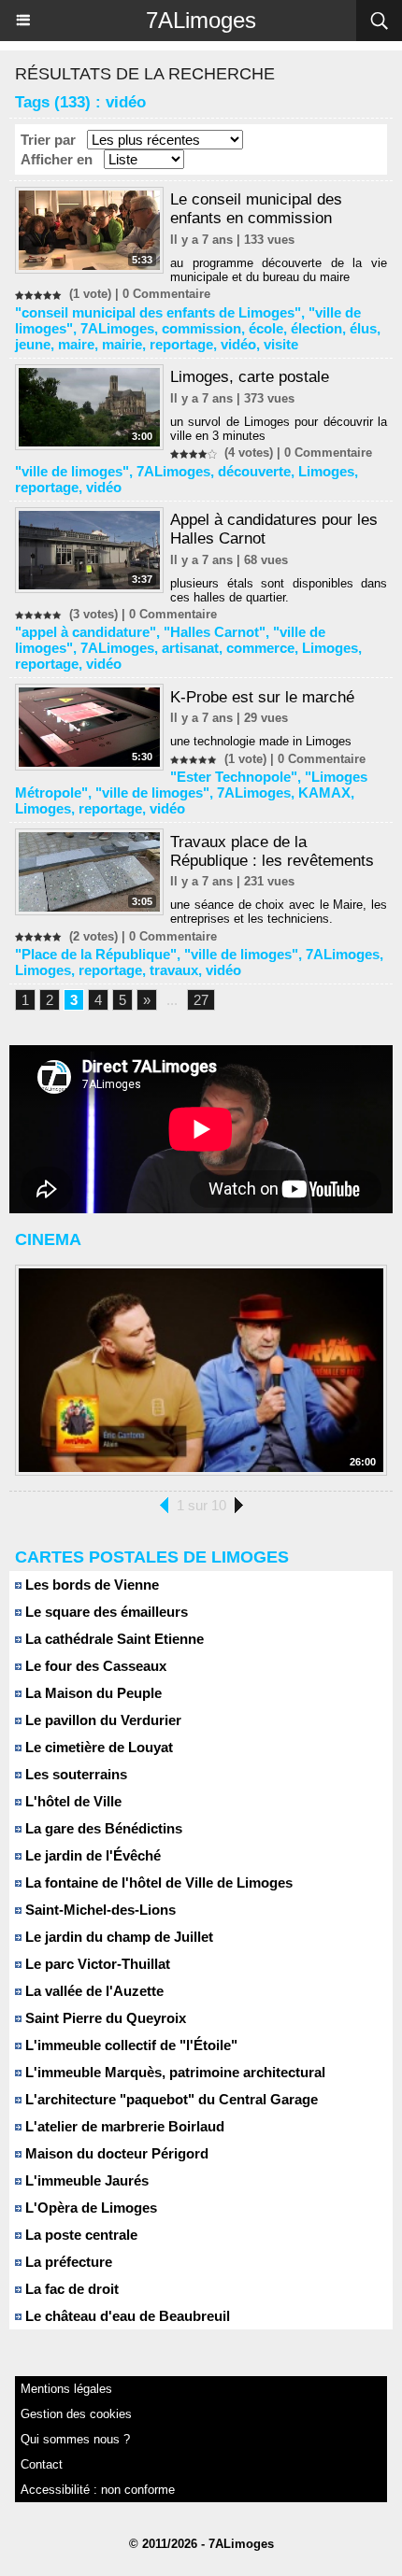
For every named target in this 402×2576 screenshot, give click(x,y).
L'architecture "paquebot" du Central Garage (170, 2099)
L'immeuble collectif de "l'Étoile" (129, 2045)
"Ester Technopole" (234, 777)
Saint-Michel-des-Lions (99, 1910)
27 (201, 1000)
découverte (254, 471)
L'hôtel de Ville (72, 1801)
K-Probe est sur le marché (262, 697)
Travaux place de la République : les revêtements (272, 851)
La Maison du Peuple (92, 1693)
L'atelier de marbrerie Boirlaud (123, 2126)
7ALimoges (201, 20)
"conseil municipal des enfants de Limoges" (158, 312)
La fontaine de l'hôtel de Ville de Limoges (157, 1882)
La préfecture (67, 2262)
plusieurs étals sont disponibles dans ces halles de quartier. (279, 590)
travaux (174, 970)
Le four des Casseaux (94, 1666)
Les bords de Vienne (90, 1585)
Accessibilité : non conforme (98, 2490)
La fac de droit (70, 2289)
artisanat (190, 648)
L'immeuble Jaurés (85, 2180)
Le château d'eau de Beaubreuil (126, 2316)
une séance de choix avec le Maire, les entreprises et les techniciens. (279, 912)
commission (201, 328)
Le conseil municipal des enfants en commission (256, 209)
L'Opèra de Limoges (89, 2208)
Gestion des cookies (76, 2414)
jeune (33, 344)
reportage (181, 344)
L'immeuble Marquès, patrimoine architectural (173, 2072)
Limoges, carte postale (250, 377)
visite (281, 344)
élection (316, 328)
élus (363, 328)
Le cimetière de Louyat (97, 1747)
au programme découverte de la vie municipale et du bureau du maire (279, 270)
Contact (42, 2464)
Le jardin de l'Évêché (91, 1855)
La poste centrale (79, 2235)
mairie (122, 344)
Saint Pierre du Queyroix (104, 2018)
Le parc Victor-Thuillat (96, 1964)
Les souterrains (74, 1774)
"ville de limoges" (72, 471)
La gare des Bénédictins (102, 1828)
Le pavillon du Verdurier (101, 1720)
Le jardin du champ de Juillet (117, 1937)
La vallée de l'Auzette (93, 1991)
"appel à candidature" (86, 632)
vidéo (238, 344)
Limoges (326, 471)
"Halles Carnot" (215, 632)
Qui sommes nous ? (75, 2439)
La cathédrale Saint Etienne (113, 1639)
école (266, 328)
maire (76, 344)
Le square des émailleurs (105, 1612)
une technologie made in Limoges (261, 741)
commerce (260, 648)
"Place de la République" (96, 954)
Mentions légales (66, 2389)
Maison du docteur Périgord (115, 2153)
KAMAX (324, 793)
